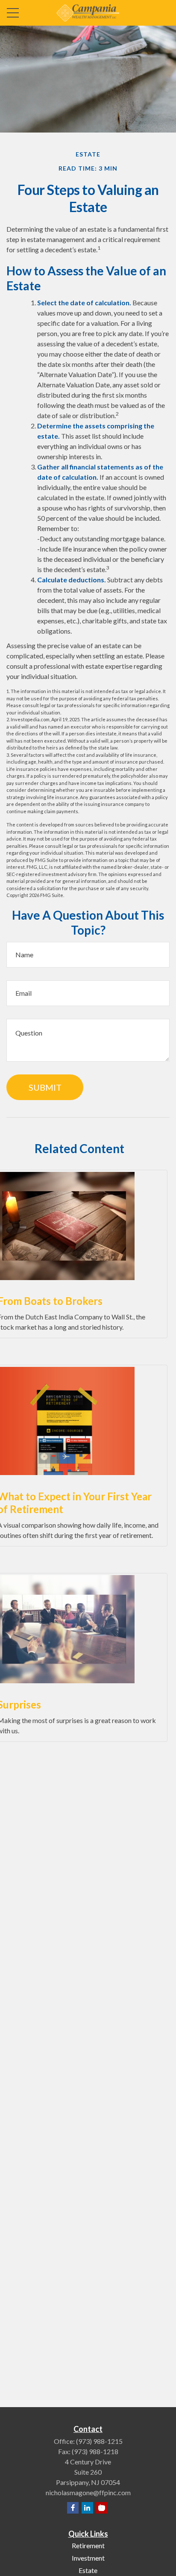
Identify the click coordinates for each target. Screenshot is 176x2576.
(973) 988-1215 (99, 2441)
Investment (88, 2558)
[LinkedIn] (87, 2508)
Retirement (88, 2545)
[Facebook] (73, 2508)
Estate (88, 2570)
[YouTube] (102, 2508)
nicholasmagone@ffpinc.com (88, 2492)
